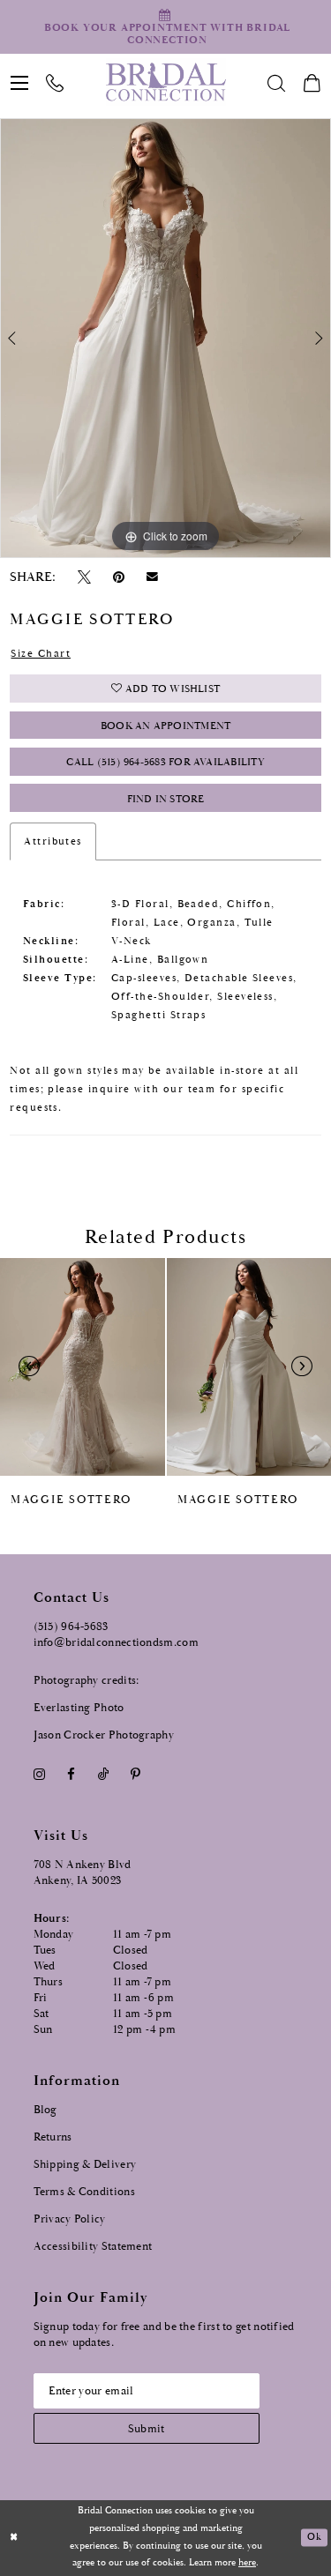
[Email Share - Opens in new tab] (153, 577)
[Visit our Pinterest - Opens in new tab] (135, 1774)
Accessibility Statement (93, 2247)
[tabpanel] (165, 339)
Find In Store (166, 799)
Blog (45, 2110)
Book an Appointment (165, 726)
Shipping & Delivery (85, 2165)
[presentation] (83, 1366)
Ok (314, 2538)
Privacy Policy (70, 2219)
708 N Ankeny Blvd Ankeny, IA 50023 (83, 1873)
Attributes (53, 841)
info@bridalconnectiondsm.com (116, 1643)
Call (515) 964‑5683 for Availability (165, 762)
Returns (53, 2137)
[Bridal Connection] (165, 82)
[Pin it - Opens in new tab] (119, 577)
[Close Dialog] (14, 2538)
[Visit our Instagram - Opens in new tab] (40, 1774)
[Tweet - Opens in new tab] (84, 577)
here (247, 2563)
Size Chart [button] (41, 654)
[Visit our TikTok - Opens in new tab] (103, 1774)
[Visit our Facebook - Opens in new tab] (71, 1774)
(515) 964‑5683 (71, 1627)
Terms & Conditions (84, 2192)
